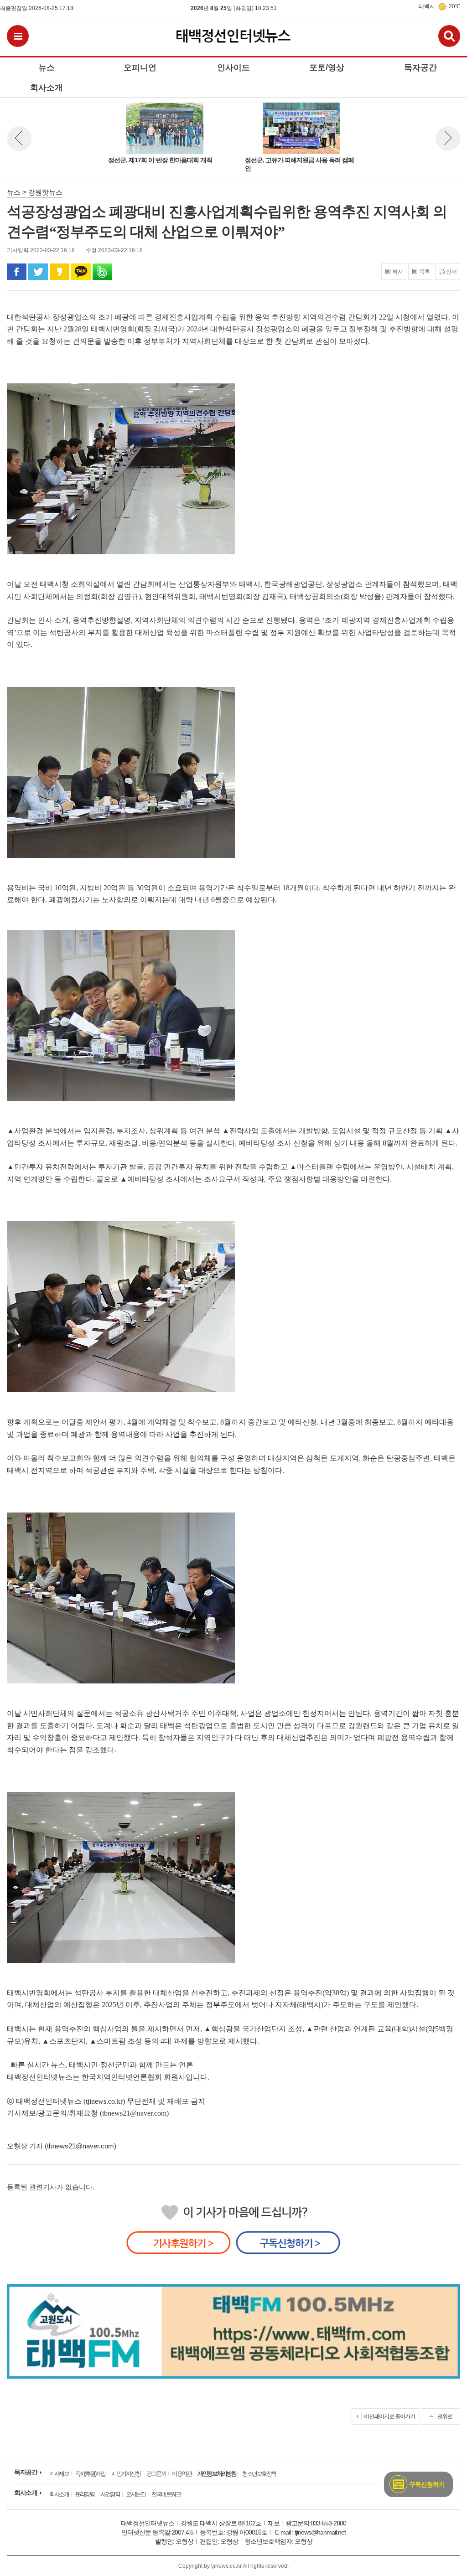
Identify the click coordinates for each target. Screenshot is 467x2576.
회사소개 (26, 2493)
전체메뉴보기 (18, 36)
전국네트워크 (166, 2494)
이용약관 (182, 2474)
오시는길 (135, 2494)
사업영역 (110, 2494)
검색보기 (449, 36)
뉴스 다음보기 (448, 139)
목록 (425, 272)
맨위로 (445, 2416)
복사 (398, 272)
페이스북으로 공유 (17, 272)
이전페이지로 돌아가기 (389, 2416)
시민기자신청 (126, 2474)
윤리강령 (84, 2494)
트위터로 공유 (38, 272)
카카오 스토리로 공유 (60, 272)
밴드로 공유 (102, 272)
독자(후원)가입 (90, 2474)
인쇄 (451, 272)
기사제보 (59, 2474)
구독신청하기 (427, 2484)
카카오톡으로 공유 (81, 272)
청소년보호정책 (259, 2474)
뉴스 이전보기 (19, 139)
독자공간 (26, 2472)
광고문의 (156, 2474)
